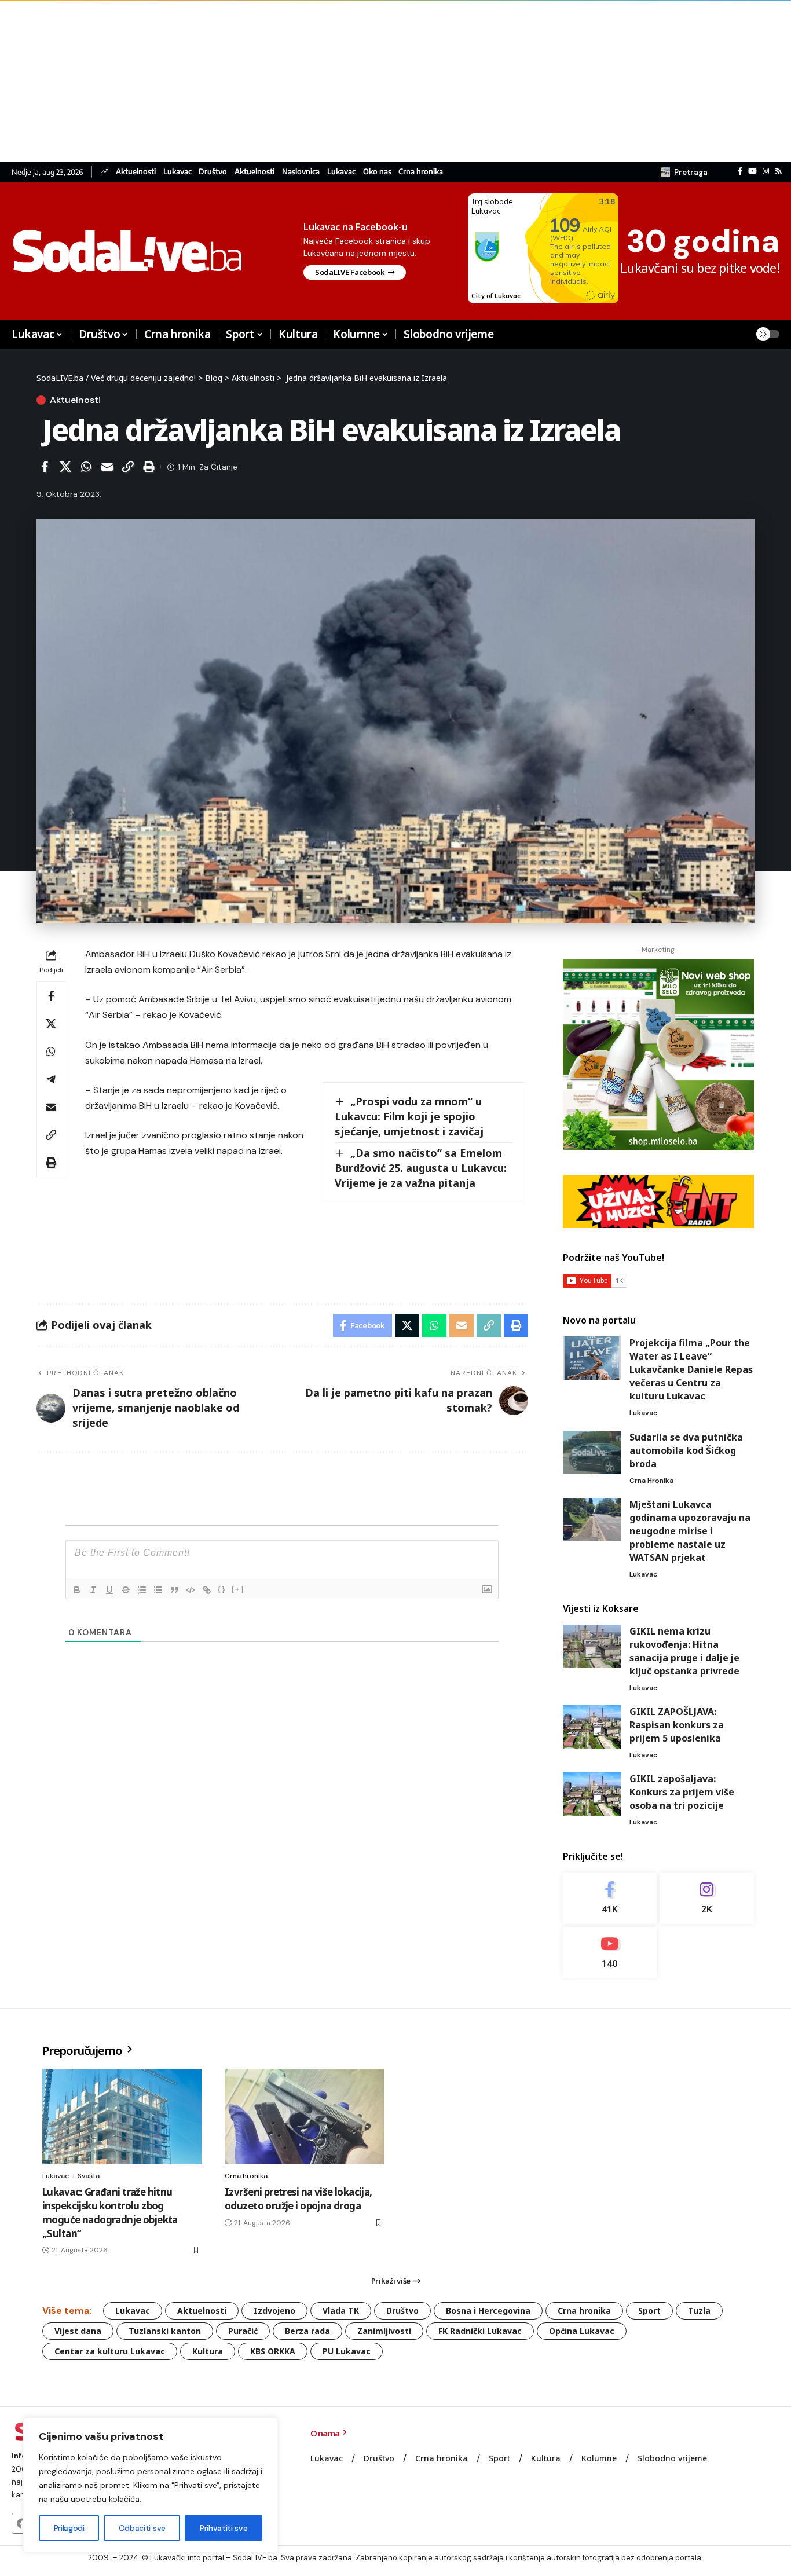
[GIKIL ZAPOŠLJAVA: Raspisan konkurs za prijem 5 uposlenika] (592, 1727)
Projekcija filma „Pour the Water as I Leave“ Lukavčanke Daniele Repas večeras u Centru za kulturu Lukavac (691, 1369)
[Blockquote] (174, 1590)
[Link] (207, 1590)
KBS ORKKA (273, 2351)
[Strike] (126, 1590)
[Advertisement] (347, 81)
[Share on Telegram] (51, 1079)
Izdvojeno (274, 2311)
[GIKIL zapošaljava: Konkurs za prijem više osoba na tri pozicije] (592, 1794)
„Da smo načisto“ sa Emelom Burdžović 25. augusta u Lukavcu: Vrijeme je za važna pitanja (421, 1168)
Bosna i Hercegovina (488, 2311)
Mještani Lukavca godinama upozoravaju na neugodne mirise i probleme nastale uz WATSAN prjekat (690, 1531)
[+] (238, 1589)
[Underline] (109, 1590)
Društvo (213, 172)
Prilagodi (69, 2528)
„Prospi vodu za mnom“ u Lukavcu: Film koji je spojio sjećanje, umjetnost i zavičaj (409, 1116)
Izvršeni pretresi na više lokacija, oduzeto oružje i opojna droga (299, 2199)
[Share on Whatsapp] (86, 467)
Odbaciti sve (142, 2528)
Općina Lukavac (582, 2331)
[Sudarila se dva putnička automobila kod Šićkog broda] (592, 1452)
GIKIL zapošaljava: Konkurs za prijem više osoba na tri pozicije (682, 1792)
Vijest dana (78, 2331)
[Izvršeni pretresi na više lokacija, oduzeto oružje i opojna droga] (304, 2117)
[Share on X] (65, 467)
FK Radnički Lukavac (480, 2331)
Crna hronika (421, 172)
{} (222, 1589)
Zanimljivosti (384, 2331)
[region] (151, 2485)
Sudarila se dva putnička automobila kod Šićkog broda (686, 1450)
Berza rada (307, 2331)
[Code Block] (191, 1590)
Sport (649, 2311)
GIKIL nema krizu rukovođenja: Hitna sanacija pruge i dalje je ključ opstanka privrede (684, 1651)
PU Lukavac (347, 2351)
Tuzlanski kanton (165, 2331)
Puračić (243, 2331)
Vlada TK (341, 2311)
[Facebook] (740, 171)
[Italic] (93, 1590)
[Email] (107, 467)
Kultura (208, 2351)
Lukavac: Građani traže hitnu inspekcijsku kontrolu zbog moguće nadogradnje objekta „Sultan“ (110, 2212)
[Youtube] (610, 1953)
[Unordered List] (158, 1590)
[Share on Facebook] (45, 467)
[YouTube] (752, 171)
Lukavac (177, 172)
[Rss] (779, 171)
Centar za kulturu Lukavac (110, 2351)
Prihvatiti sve (224, 2528)
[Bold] (77, 1590)
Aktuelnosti (136, 172)
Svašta (89, 2176)
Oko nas (377, 172)
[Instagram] (766, 171)
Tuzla (699, 2311)
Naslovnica (301, 172)
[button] (684, 172)
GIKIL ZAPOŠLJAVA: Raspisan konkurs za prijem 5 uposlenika (677, 1725)
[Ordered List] (142, 1590)
